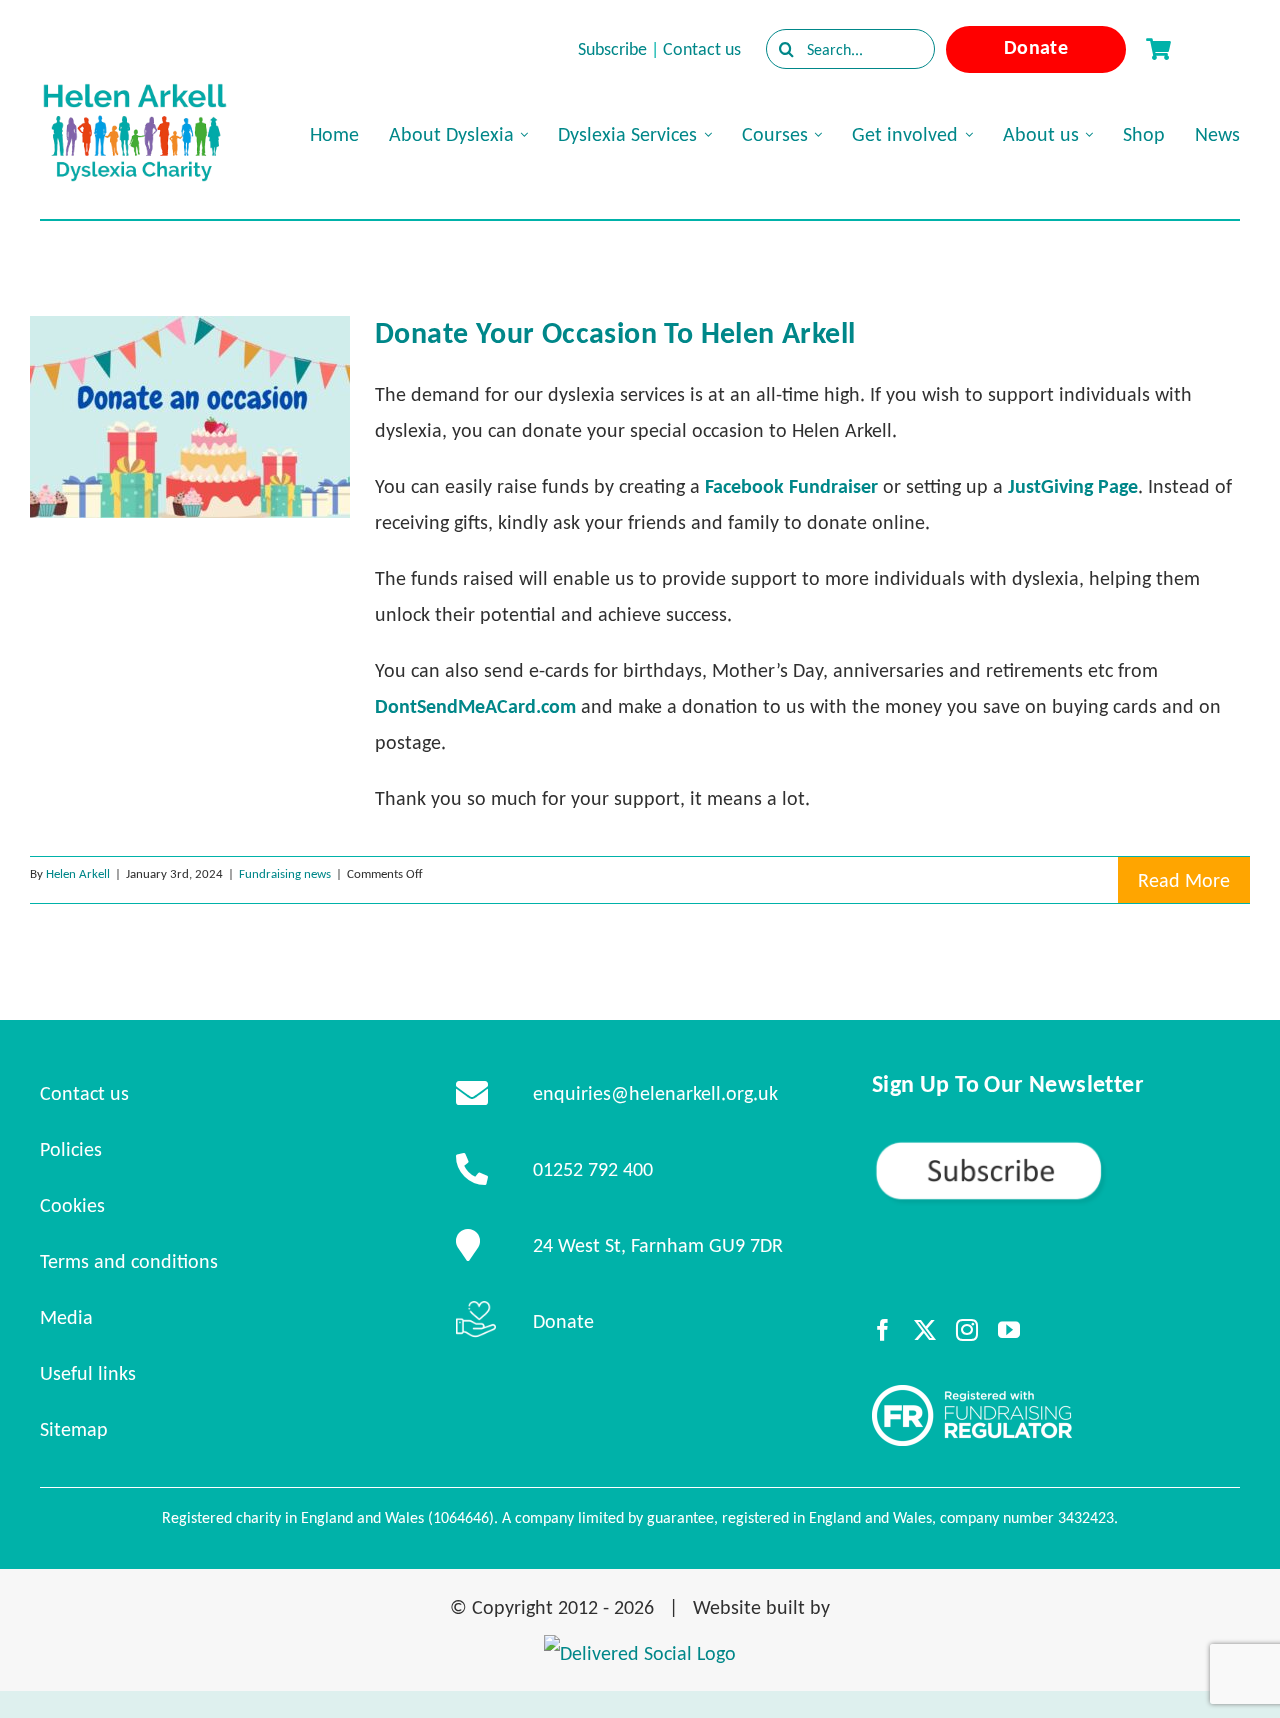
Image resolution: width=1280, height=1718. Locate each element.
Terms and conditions (129, 1261)
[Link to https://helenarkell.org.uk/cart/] (1158, 49)
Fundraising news (285, 873)
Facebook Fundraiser (791, 486)
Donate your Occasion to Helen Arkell (615, 332)
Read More (1184, 880)
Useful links (88, 1373)
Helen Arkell (78, 873)
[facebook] (883, 1330)
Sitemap (74, 1429)
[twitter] (925, 1330)
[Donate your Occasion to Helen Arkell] (190, 417)
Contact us (702, 49)
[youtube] (1009, 1330)
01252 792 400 (593, 1169)
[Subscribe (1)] (1056, 1148)
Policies (71, 1149)
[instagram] (967, 1330)
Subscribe (612, 49)
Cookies (72, 1205)
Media (66, 1317)
